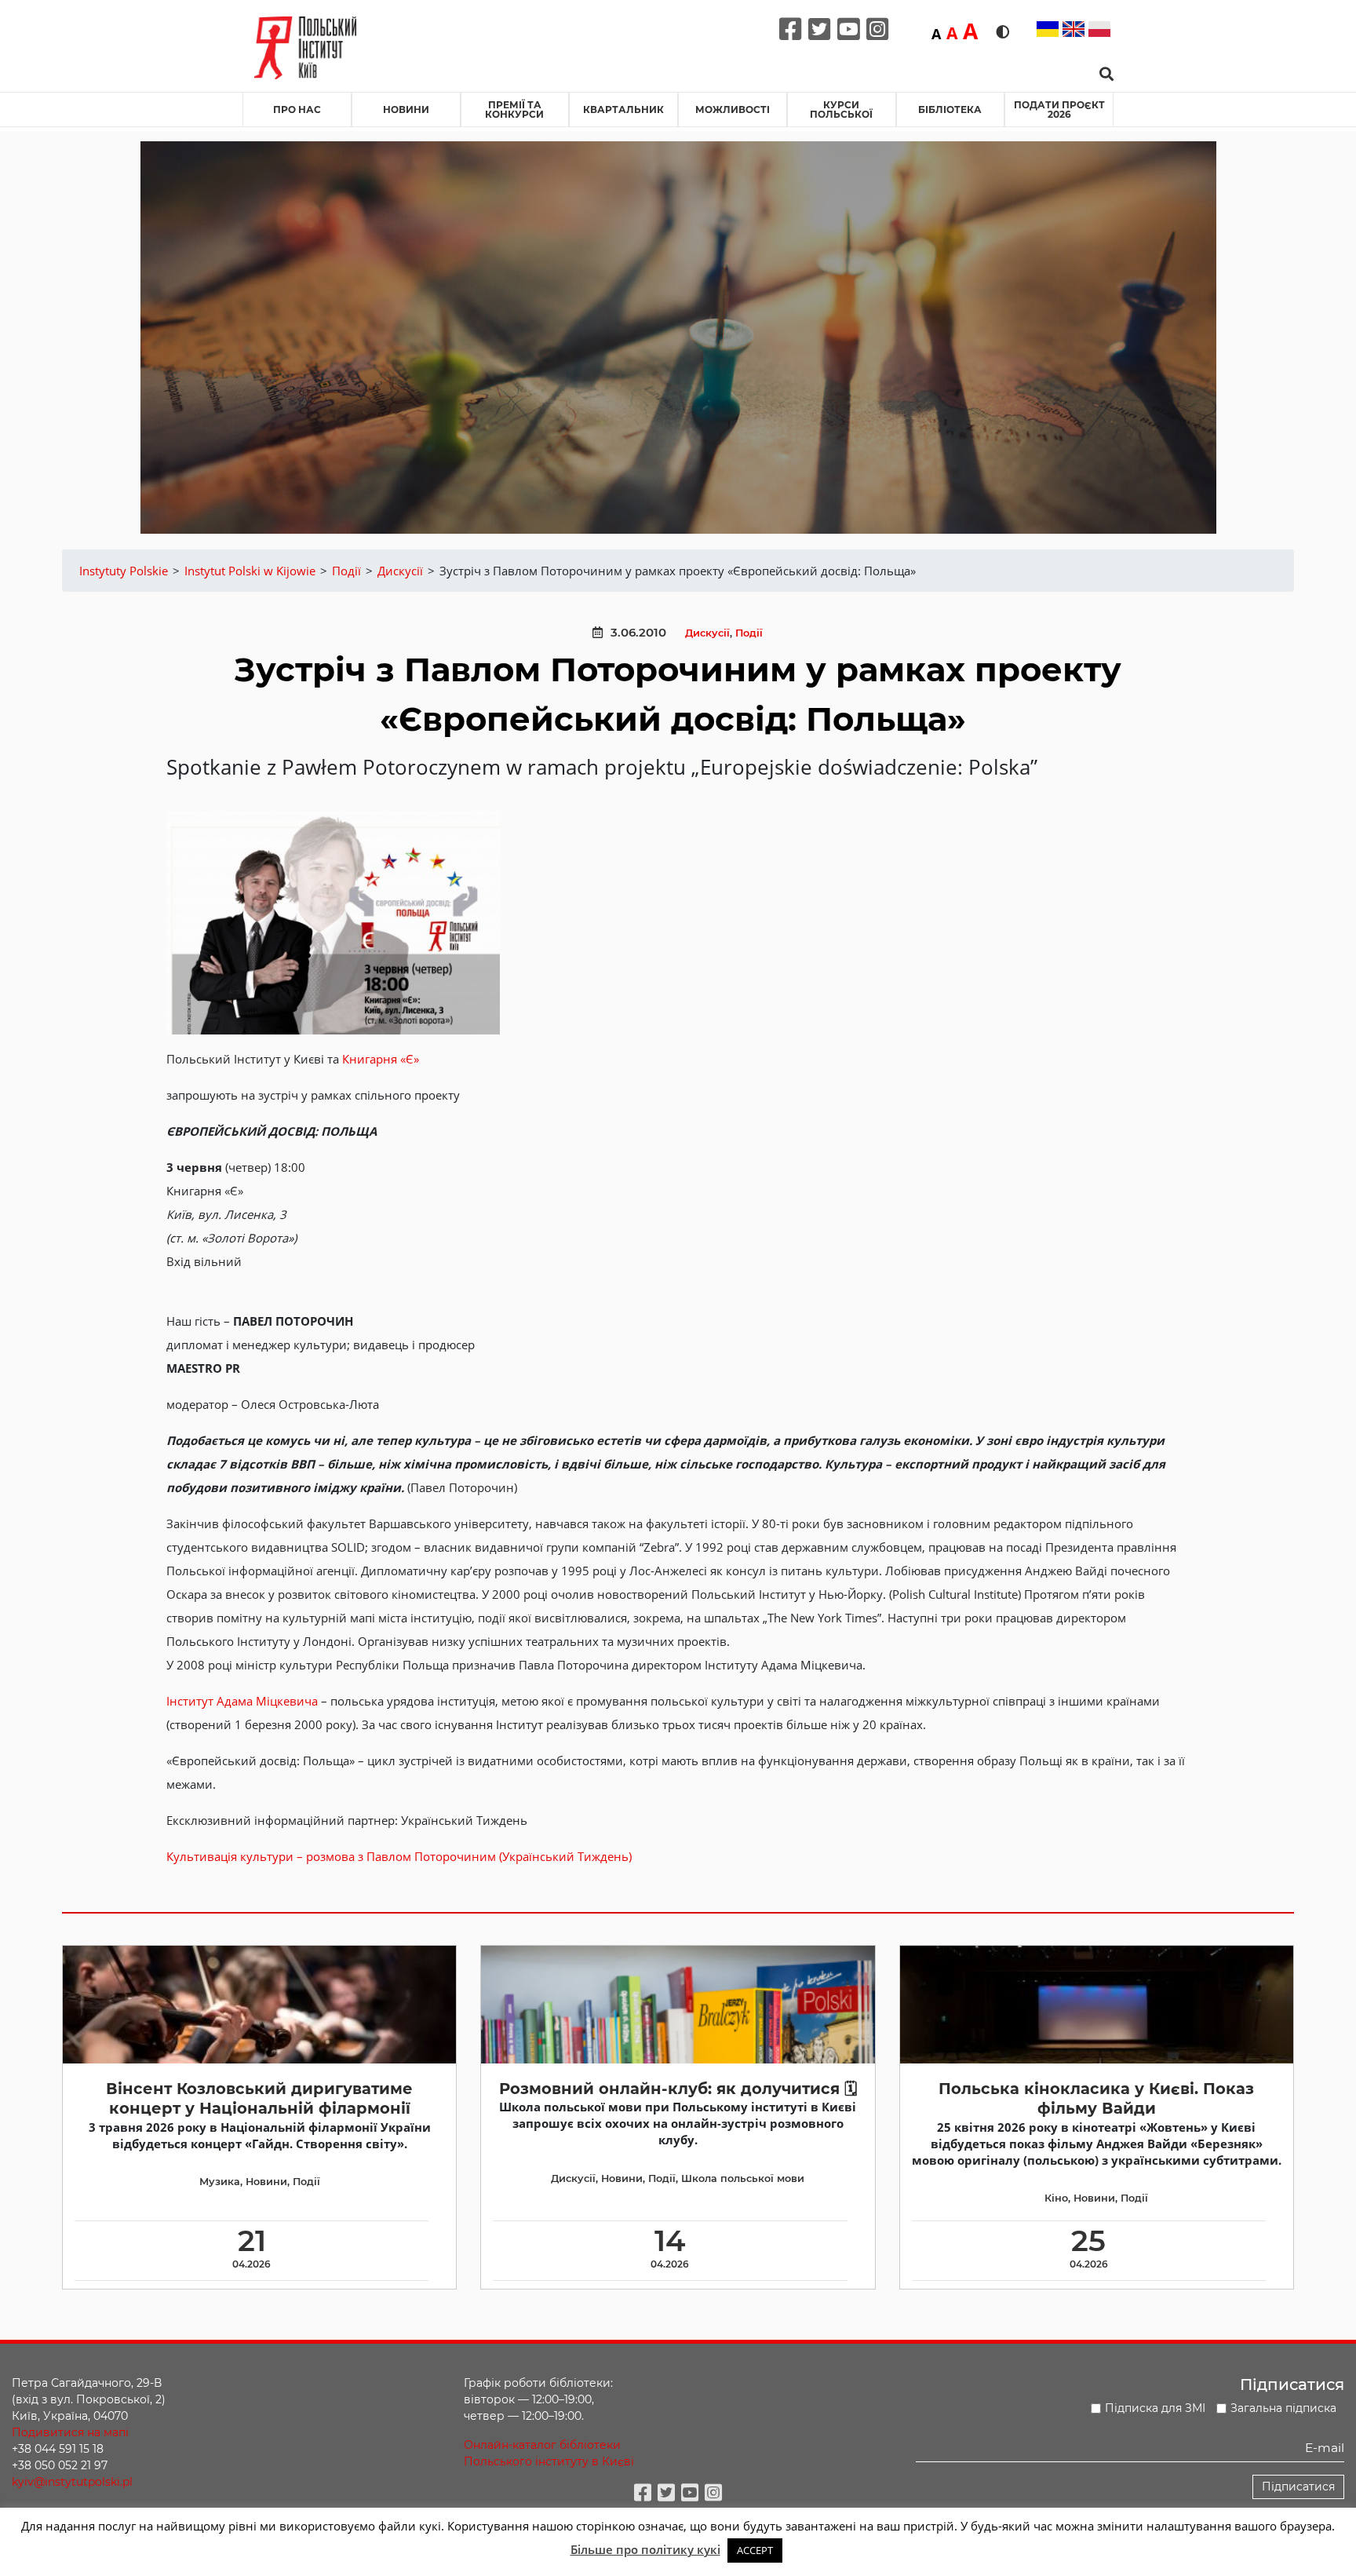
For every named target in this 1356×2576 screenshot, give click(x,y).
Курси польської (841, 109)
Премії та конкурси (514, 109)
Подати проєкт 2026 (1059, 109)
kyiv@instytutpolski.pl (72, 2482)
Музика (220, 2182)
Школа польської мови (743, 2178)
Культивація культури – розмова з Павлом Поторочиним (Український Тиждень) (399, 1856)
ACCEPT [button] (755, 2550)
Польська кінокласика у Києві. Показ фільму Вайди (1096, 2098)
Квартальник (623, 109)
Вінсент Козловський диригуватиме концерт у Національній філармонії (259, 2098)
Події (749, 633)
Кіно (1056, 2198)
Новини (406, 109)
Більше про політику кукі (645, 2549)
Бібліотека (950, 109)
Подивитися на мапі (70, 2432)
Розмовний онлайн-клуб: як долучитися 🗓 (678, 2089)
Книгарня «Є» (381, 1059)
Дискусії (707, 633)
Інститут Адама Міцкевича (242, 1701)
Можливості (733, 109)
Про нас (297, 109)
